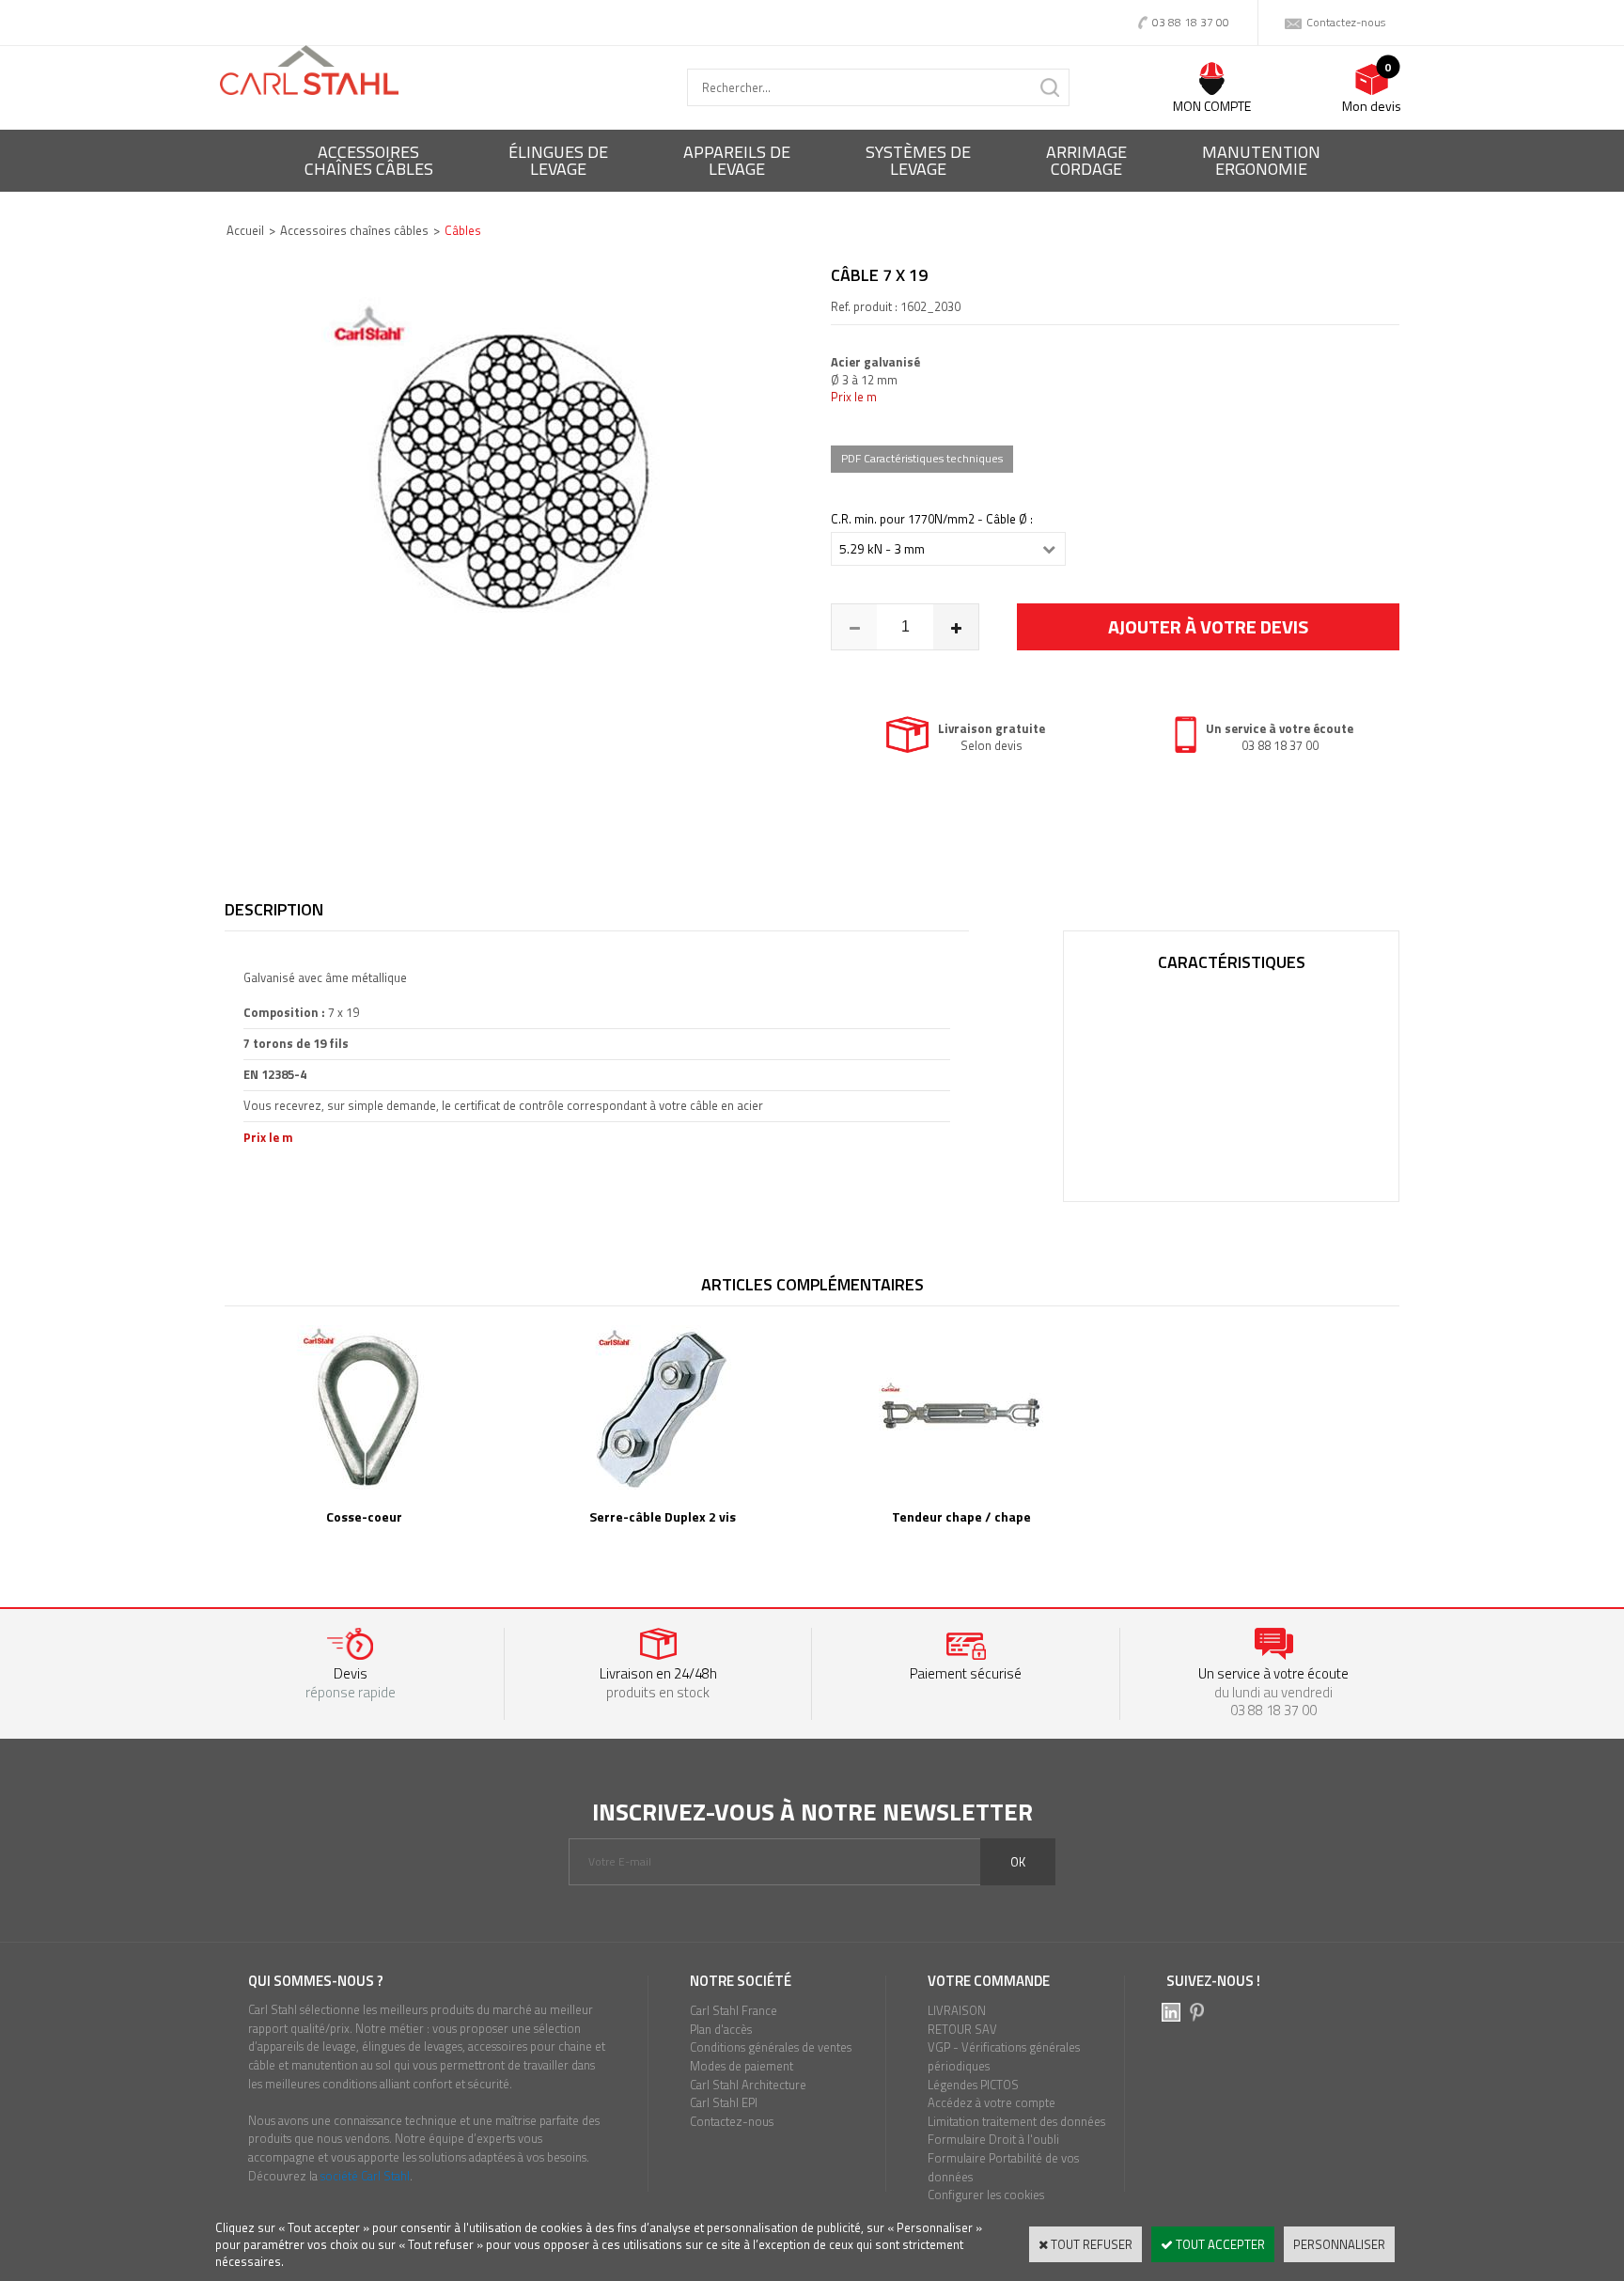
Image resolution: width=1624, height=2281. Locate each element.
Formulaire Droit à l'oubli (993, 2139)
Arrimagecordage (1086, 160)
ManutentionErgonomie (1261, 160)
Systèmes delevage (918, 160)
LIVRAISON (957, 2010)
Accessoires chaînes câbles (354, 230)
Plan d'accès (721, 2029)
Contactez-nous (732, 2121)
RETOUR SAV (962, 2029)
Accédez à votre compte (992, 2102)
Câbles (463, 230)
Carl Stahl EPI (724, 2102)
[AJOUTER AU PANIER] (1208, 627)
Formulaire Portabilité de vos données (1003, 2167)
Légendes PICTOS (973, 2085)
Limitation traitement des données (1016, 2121)
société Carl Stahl (365, 2176)
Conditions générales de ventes (771, 2047)
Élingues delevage (558, 160)
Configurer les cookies (986, 2195)
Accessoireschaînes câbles (369, 160)
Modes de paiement (742, 2066)
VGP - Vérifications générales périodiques (1004, 2056)
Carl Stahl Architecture (748, 2085)
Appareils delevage (737, 160)
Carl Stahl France (734, 2010)
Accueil (245, 230)
